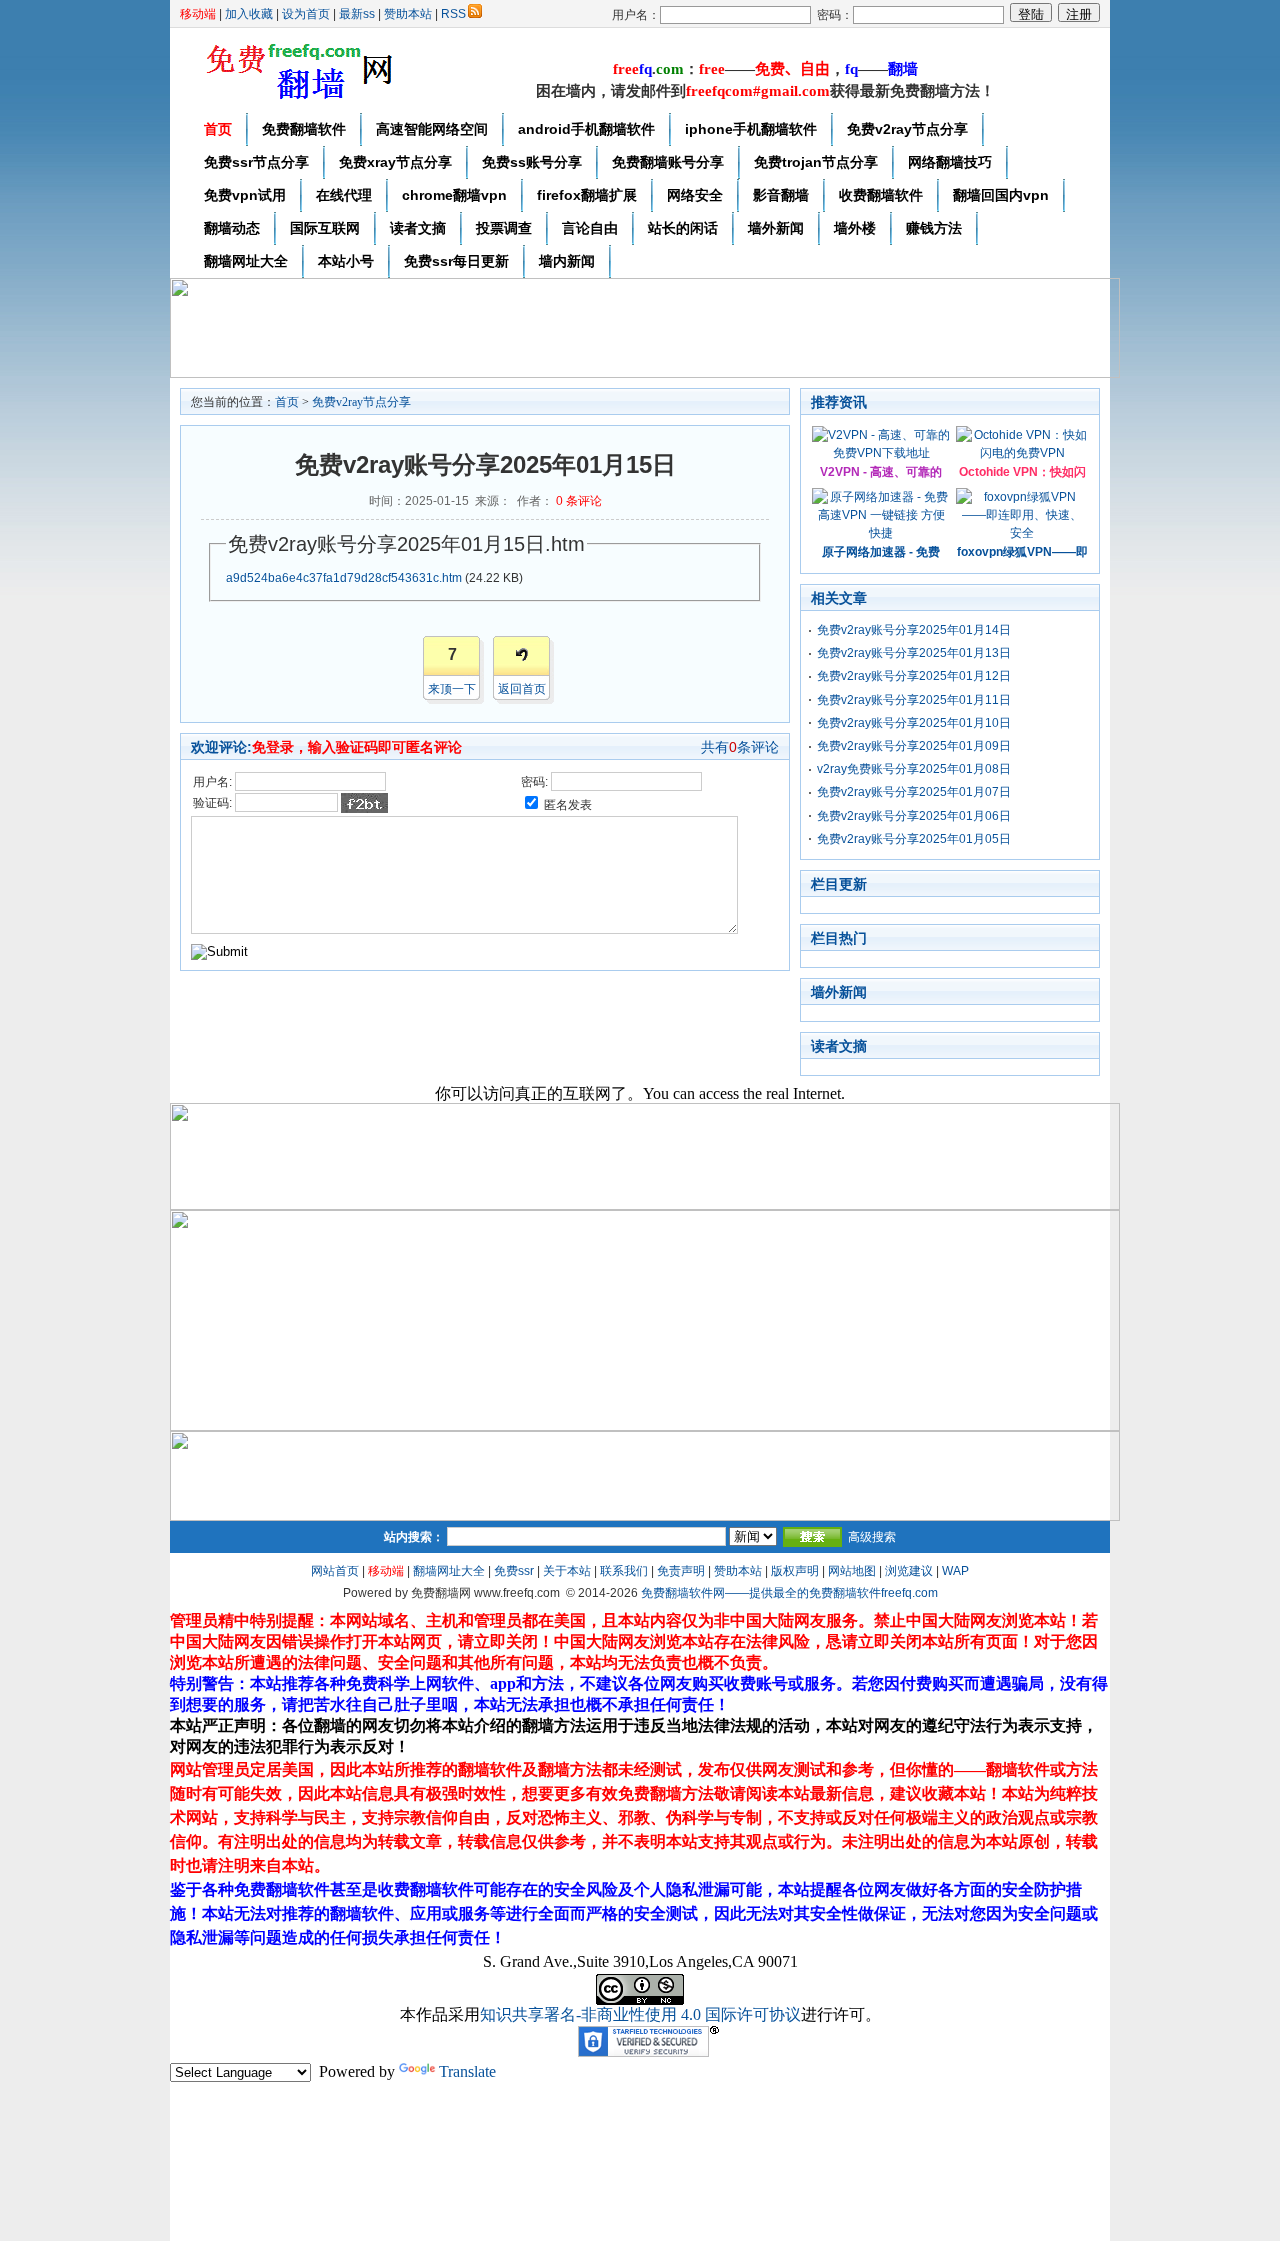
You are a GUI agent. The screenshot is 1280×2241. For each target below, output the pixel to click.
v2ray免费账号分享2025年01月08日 (914, 769)
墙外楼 (855, 228)
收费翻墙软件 (881, 195)
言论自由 (590, 228)
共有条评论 (740, 747)
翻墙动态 (232, 228)
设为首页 (306, 14)
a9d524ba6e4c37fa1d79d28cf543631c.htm (344, 578)
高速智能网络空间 (432, 129)
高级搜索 (872, 1537)
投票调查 (504, 228)
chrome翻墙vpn (454, 195)
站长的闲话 (683, 228)
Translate (467, 2071)
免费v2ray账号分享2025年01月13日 (914, 653)
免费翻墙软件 (304, 129)
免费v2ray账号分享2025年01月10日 (914, 723)
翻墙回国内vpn (1001, 195)
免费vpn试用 (245, 195)
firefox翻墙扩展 (587, 195)
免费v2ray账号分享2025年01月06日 (914, 816)
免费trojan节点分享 (816, 162)
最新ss (357, 14)
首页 (218, 129)
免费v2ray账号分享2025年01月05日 (914, 839)
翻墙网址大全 (246, 261)
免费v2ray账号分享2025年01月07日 (914, 792)
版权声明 (795, 1571)
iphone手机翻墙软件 (751, 129)
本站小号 (346, 261)
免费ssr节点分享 (256, 162)
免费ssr (514, 1571)
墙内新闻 (567, 261)
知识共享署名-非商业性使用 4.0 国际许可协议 (640, 2014)
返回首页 (522, 689)
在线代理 (344, 195)
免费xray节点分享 (395, 162)
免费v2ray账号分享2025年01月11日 (914, 700)
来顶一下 (452, 689)
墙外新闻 (776, 228)
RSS (453, 14)
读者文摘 (418, 228)
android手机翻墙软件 (586, 129)
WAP (955, 1571)
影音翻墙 (781, 195)
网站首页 (335, 1571)
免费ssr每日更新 (456, 261)
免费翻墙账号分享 (668, 162)
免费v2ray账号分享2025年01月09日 (914, 746)
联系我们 (624, 1571)
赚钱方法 (934, 228)
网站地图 (852, 1571)
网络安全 (695, 195)
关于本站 (567, 1571)
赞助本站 (408, 14)
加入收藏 (249, 14)
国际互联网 (325, 228)
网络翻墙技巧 (950, 162)
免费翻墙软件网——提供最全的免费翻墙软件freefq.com (789, 1593)
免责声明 (681, 1571)
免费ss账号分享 (532, 162)
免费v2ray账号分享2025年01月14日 (914, 630)
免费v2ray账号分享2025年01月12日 (914, 676)
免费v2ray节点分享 (907, 129)
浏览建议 (909, 1571)
